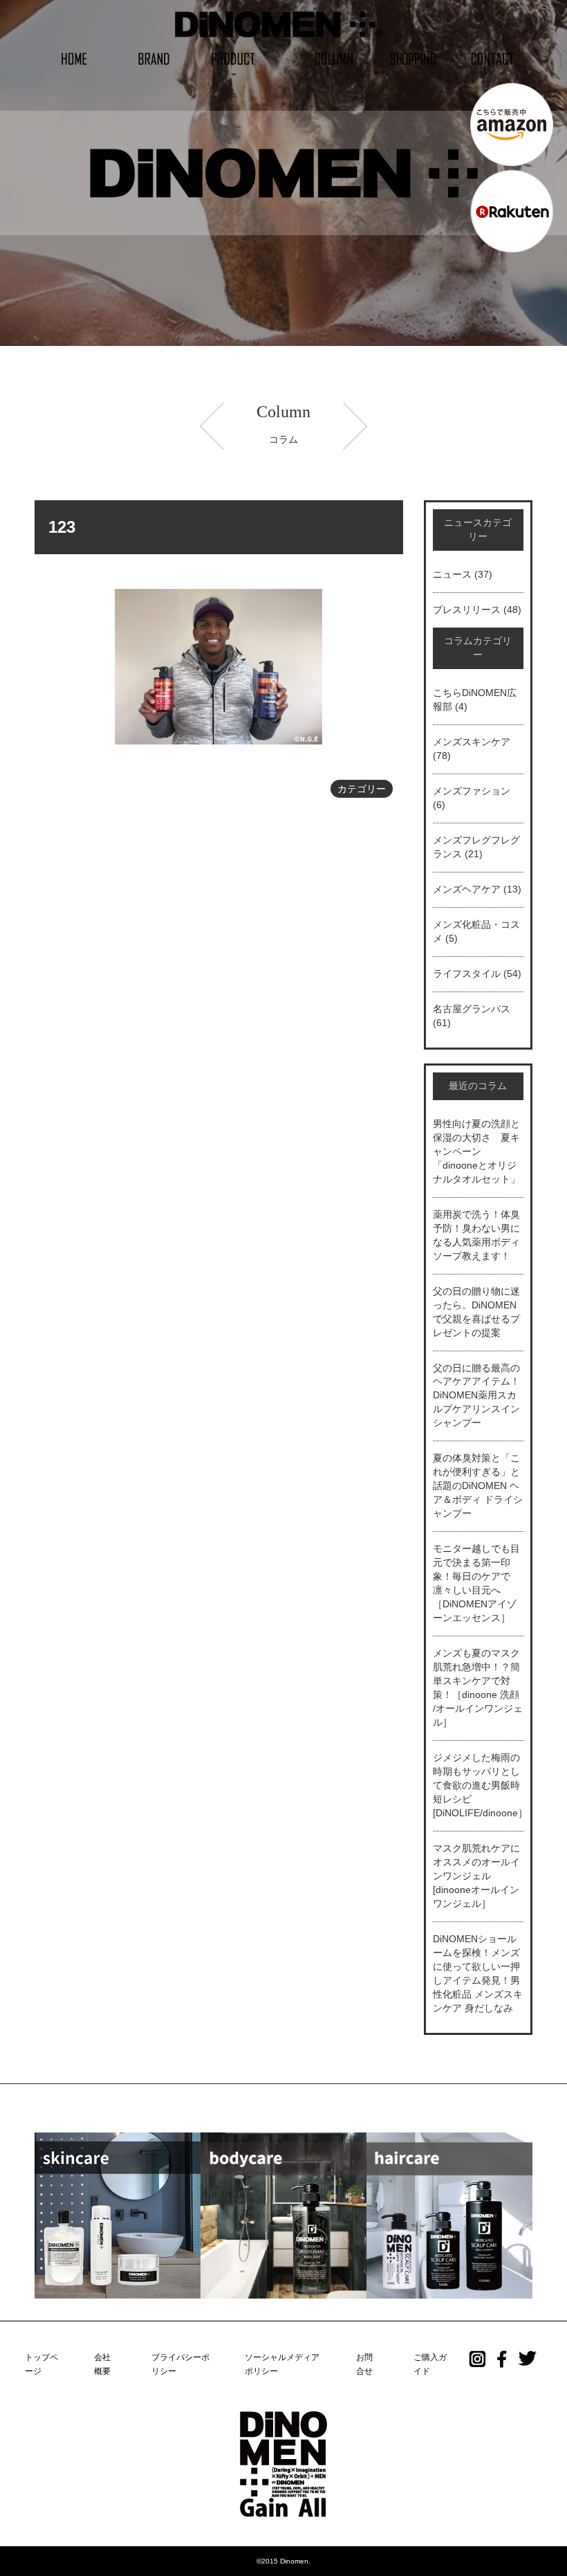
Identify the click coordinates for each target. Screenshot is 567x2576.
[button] (233, 58)
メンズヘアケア (467, 889)
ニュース (452, 574)
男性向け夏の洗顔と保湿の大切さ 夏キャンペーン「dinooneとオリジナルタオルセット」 (476, 1151)
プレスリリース (467, 610)
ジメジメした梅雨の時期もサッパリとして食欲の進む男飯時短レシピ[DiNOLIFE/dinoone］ (480, 1785)
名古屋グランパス (472, 1009)
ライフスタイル (467, 974)
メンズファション (472, 791)
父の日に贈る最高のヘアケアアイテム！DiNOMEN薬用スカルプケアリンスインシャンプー (476, 1396)
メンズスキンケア (472, 742)
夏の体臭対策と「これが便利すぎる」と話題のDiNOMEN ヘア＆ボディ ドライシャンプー (478, 1486)
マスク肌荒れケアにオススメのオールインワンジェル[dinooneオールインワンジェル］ (476, 1876)
